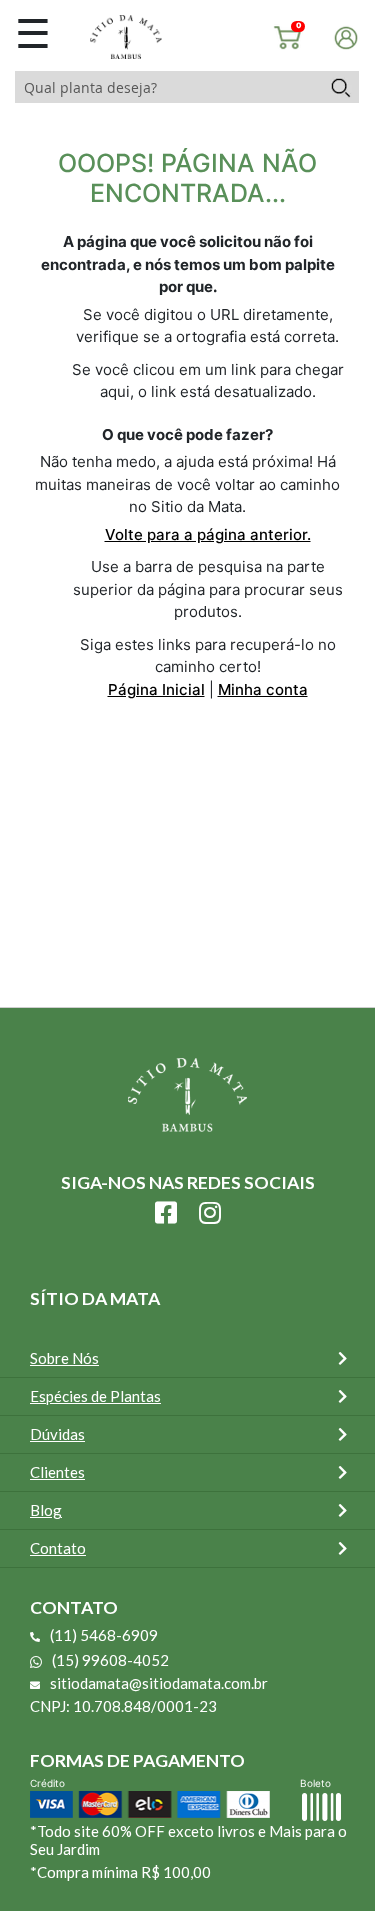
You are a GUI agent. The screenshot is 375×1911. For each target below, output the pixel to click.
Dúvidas (57, 1434)
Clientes (57, 1472)
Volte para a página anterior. (208, 534)
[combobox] (168, 87)
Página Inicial (156, 689)
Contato (58, 1548)
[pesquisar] (339, 87)
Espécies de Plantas (95, 1396)
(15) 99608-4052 (110, 1660)
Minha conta (263, 689)
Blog (46, 1510)
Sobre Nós (64, 1358)
